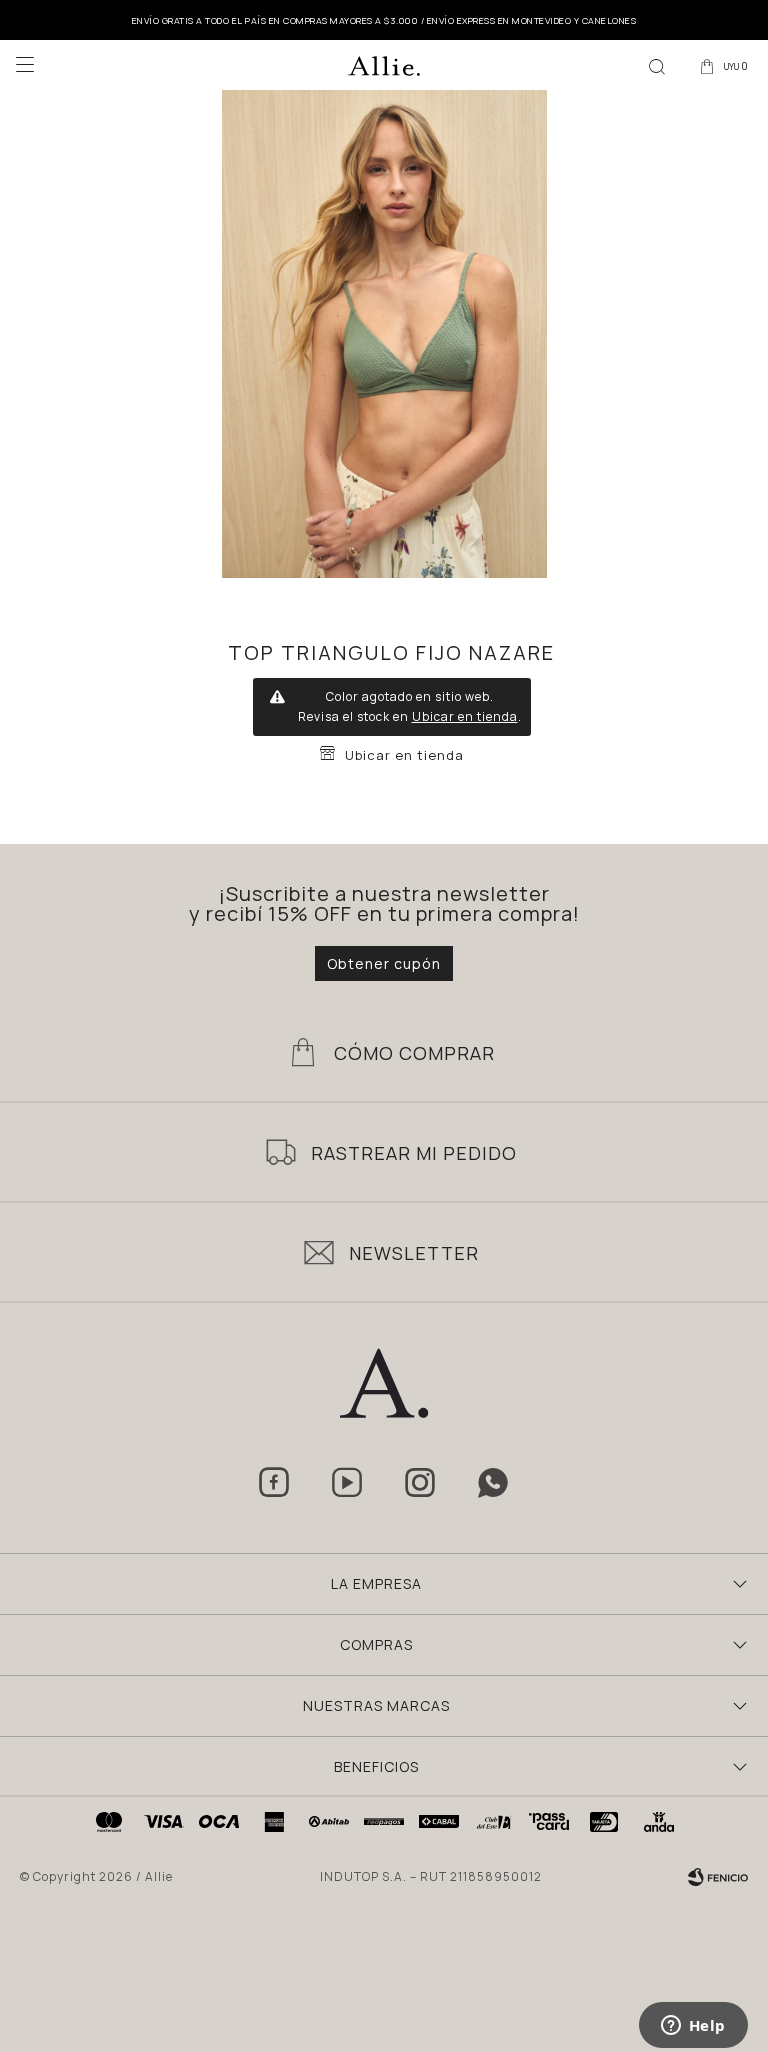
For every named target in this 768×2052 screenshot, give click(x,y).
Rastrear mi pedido (414, 1153)
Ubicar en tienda (465, 716)
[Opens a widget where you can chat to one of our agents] (693, 2027)
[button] (657, 65)
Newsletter (414, 1253)
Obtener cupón (384, 963)
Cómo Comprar (414, 1053)
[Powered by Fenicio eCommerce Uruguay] (718, 1877)
